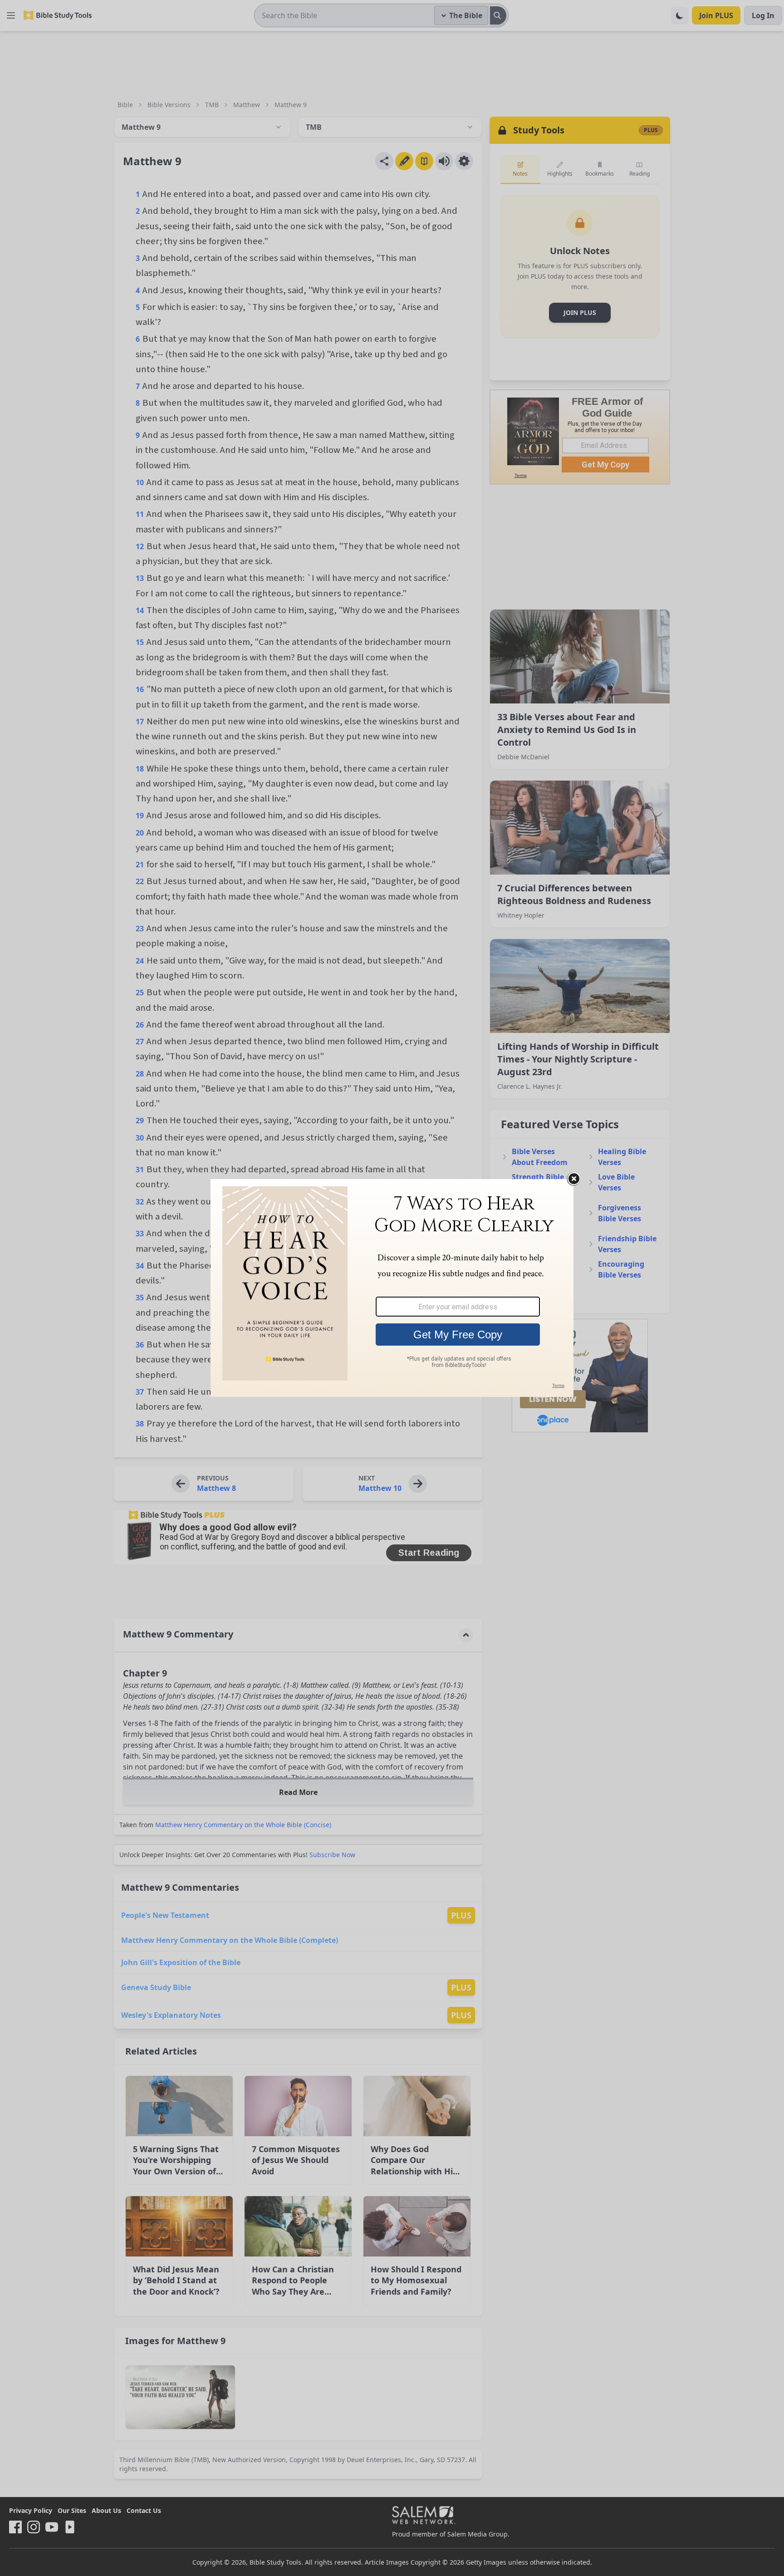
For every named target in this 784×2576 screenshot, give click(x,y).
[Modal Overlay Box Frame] (392, 1288)
